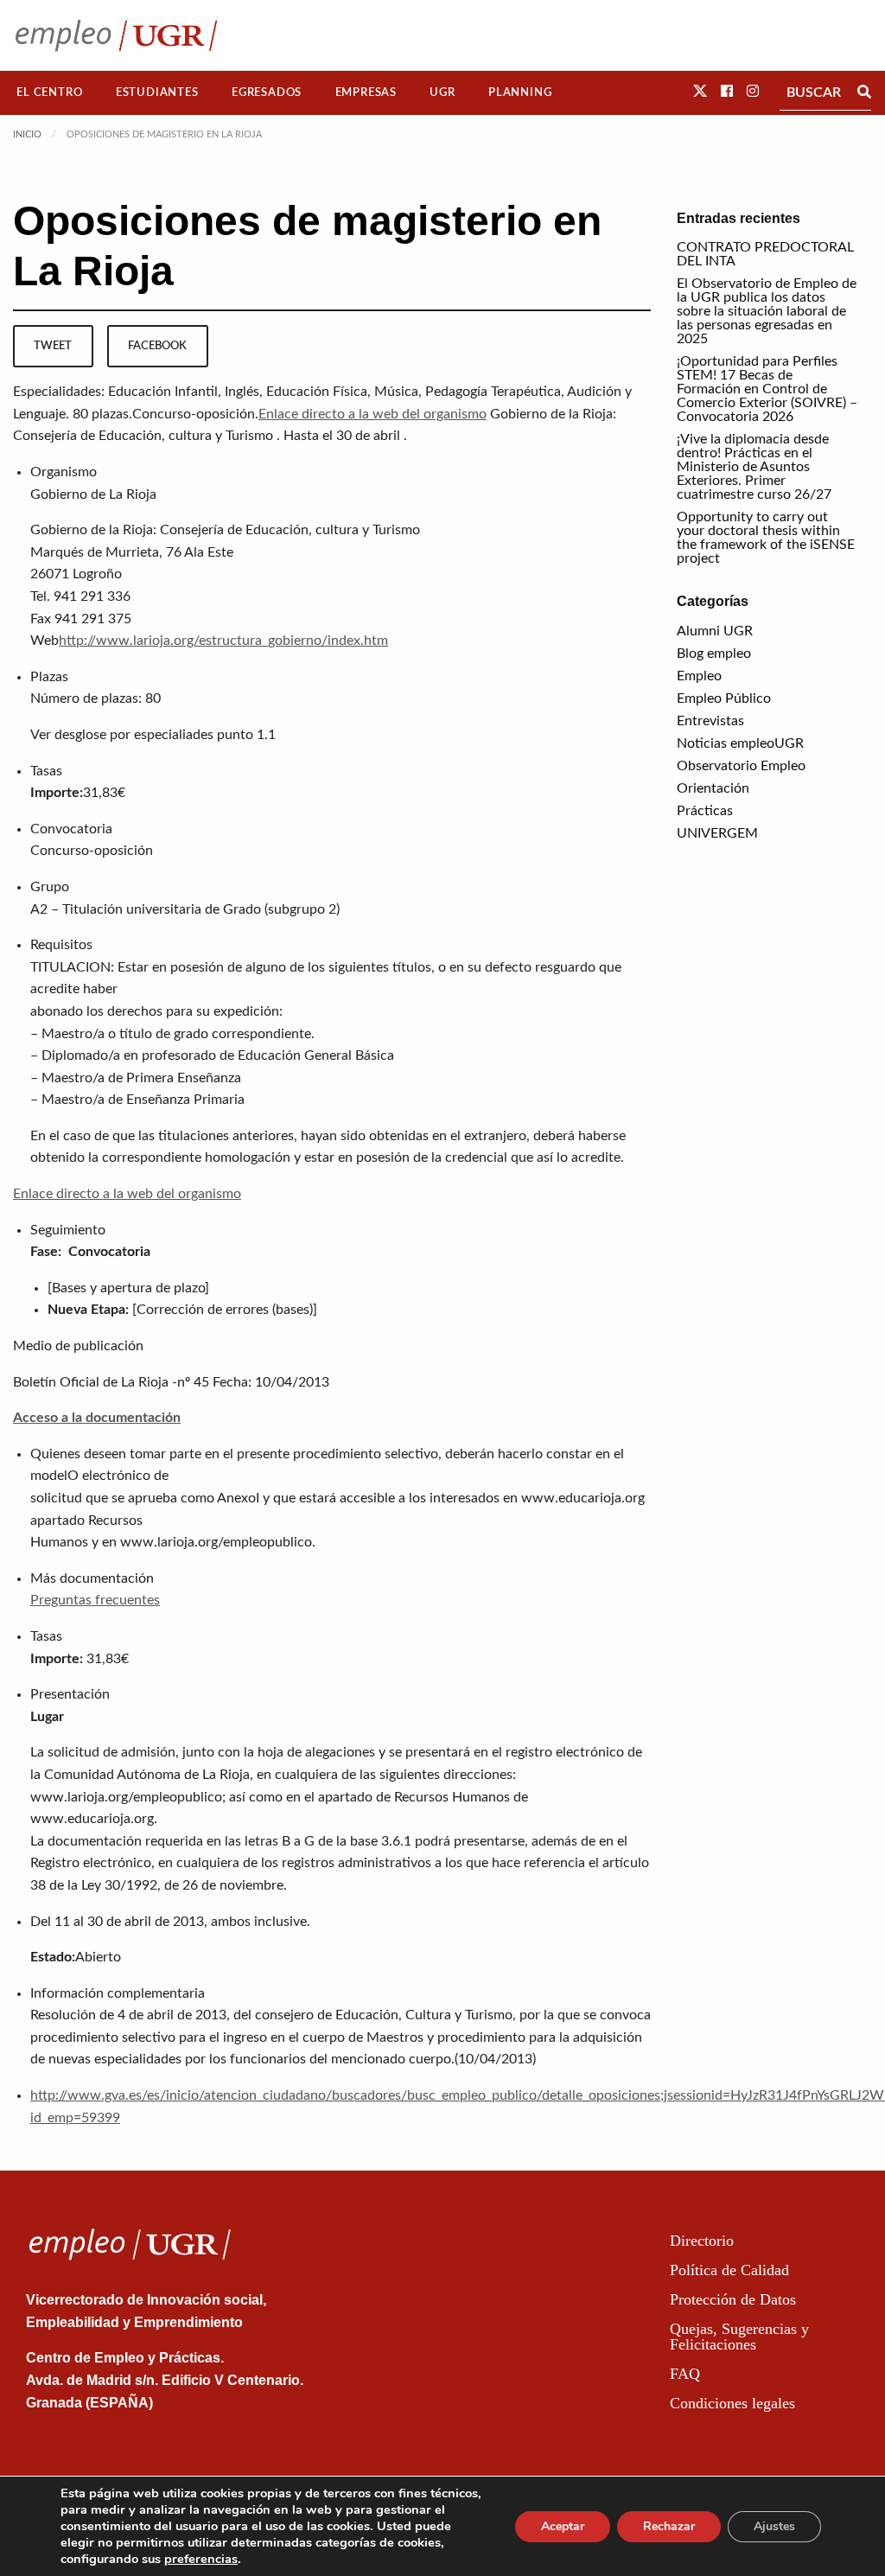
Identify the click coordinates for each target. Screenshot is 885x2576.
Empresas (366, 92)
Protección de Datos (733, 2299)
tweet (53, 346)
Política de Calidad (729, 2270)
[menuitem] (50, 93)
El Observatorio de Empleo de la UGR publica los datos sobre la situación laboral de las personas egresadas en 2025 (767, 311)
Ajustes (774, 2526)
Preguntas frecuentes (95, 1600)
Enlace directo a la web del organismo (372, 414)
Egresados (267, 92)
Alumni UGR (715, 631)
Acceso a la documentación (97, 1418)
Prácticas (705, 811)
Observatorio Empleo (741, 766)
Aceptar (563, 2526)
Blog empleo (714, 654)
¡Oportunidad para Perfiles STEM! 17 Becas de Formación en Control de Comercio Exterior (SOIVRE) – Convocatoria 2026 (767, 389)
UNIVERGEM (717, 833)
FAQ (685, 2374)
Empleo (699, 676)
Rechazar (669, 2526)
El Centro (49, 92)
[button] (700, 92)
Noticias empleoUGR (740, 743)
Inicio (27, 134)
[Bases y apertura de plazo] (128, 1288)
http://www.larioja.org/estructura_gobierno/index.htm (223, 641)
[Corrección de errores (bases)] (225, 1310)
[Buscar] (864, 92)
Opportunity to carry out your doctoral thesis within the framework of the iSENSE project (766, 538)
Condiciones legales (732, 2403)
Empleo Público (724, 698)
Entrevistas (710, 721)
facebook (157, 346)
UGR (442, 92)
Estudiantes (157, 92)
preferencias (201, 2559)
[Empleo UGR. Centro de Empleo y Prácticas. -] (116, 35)
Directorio (702, 2241)
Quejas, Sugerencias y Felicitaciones (739, 2337)
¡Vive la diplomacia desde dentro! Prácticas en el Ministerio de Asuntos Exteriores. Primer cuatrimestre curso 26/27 (754, 467)
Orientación (713, 788)
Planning (520, 92)
